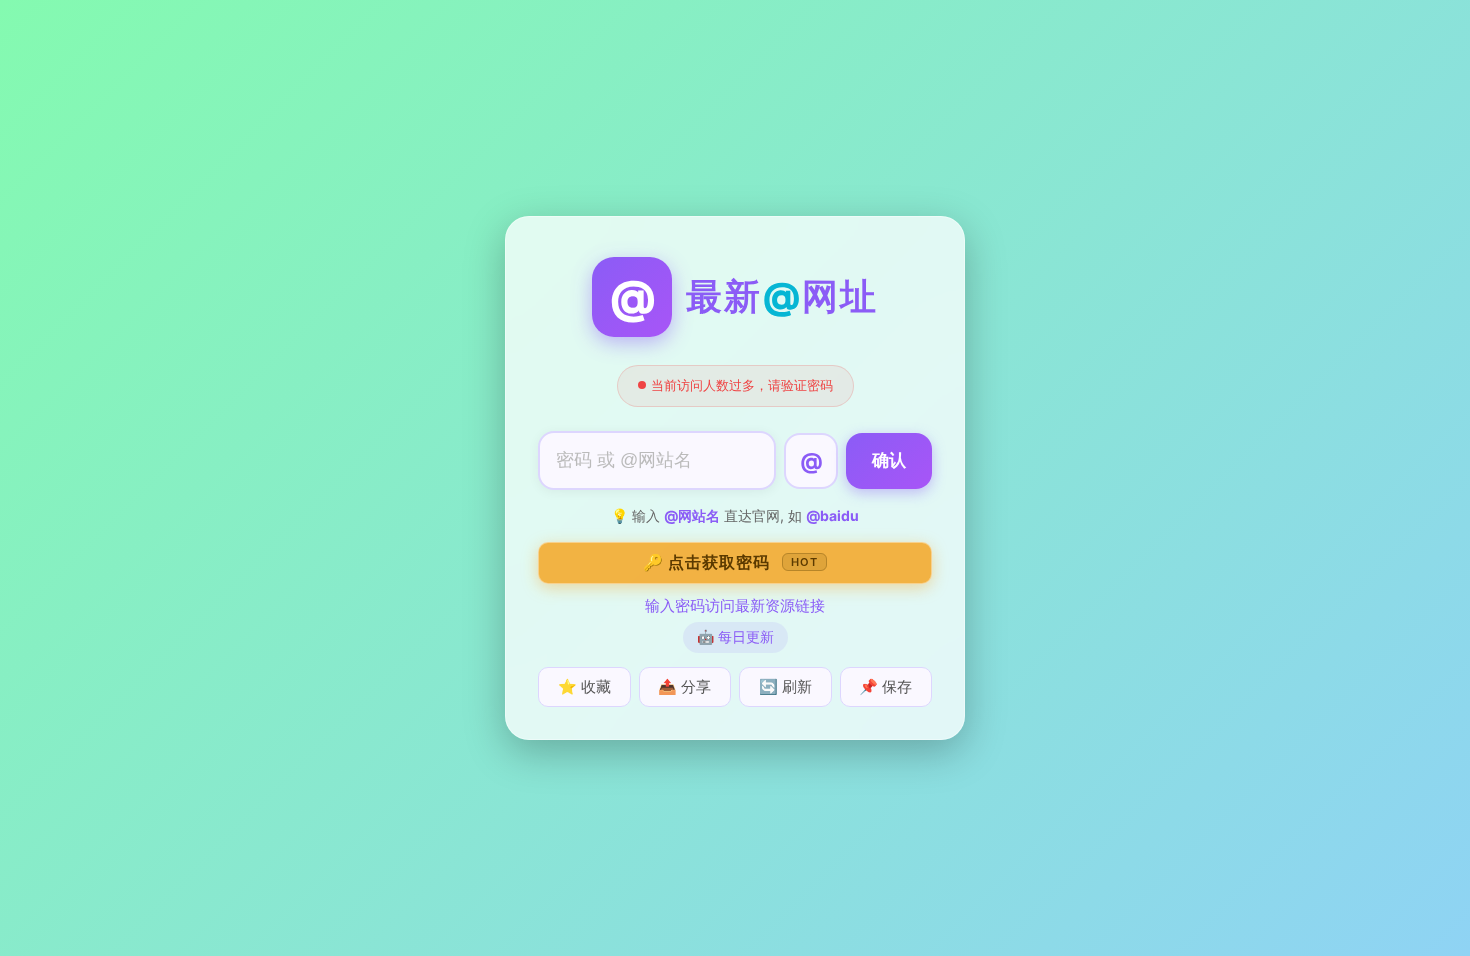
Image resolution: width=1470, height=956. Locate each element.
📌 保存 (885, 686)
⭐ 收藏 (584, 686)
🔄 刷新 (785, 686)
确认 (889, 460)
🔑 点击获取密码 (730, 562)
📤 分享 (684, 686)
